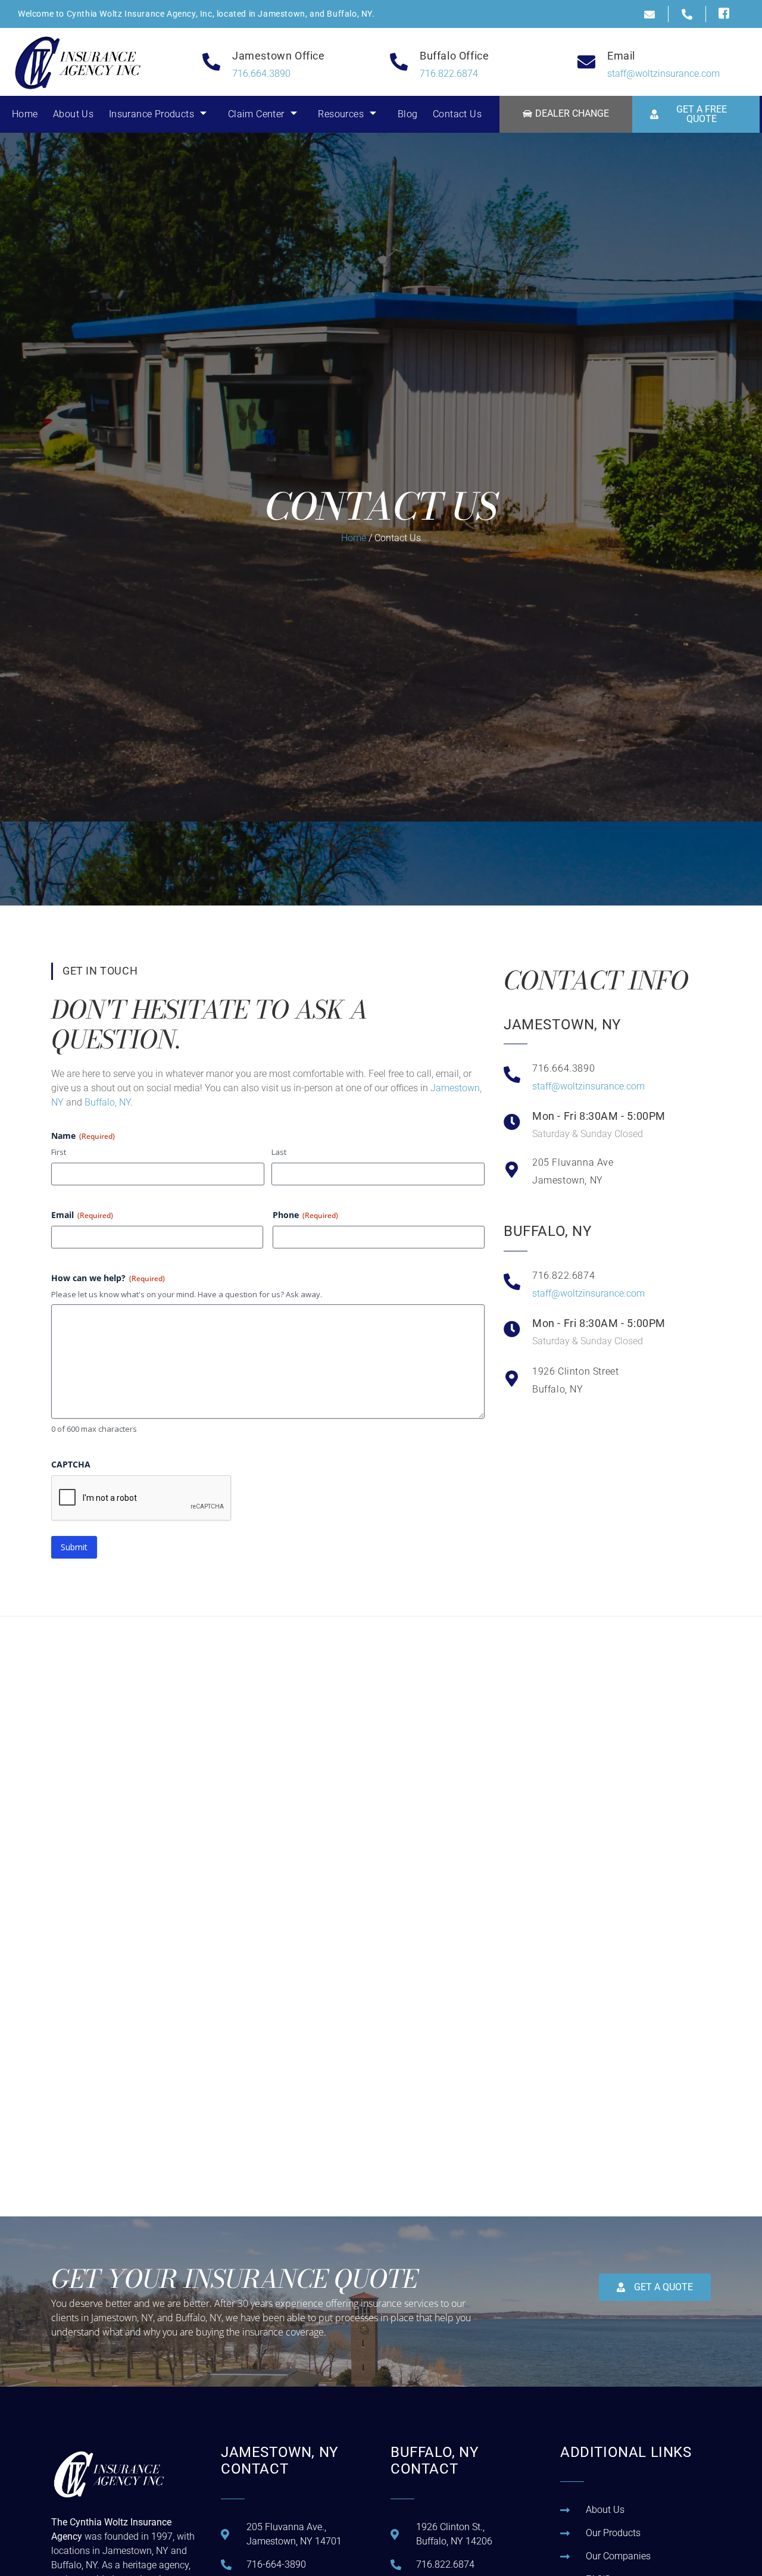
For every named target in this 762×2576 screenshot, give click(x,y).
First (59, 1152)
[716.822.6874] (512, 1282)
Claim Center (256, 114)
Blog (408, 114)
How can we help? (108, 1278)
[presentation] (142, 1498)
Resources (341, 114)
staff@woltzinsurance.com (663, 74)
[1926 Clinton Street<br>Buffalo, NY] (512, 1379)
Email (82, 1215)
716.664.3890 (261, 74)
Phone (305, 1215)
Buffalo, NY (107, 1102)
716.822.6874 (449, 74)
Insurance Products (152, 114)
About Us (73, 114)
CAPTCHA (71, 1464)
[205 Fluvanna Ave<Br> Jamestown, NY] (512, 1170)
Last (279, 1152)
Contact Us (457, 114)
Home (25, 114)
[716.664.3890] (512, 1075)
